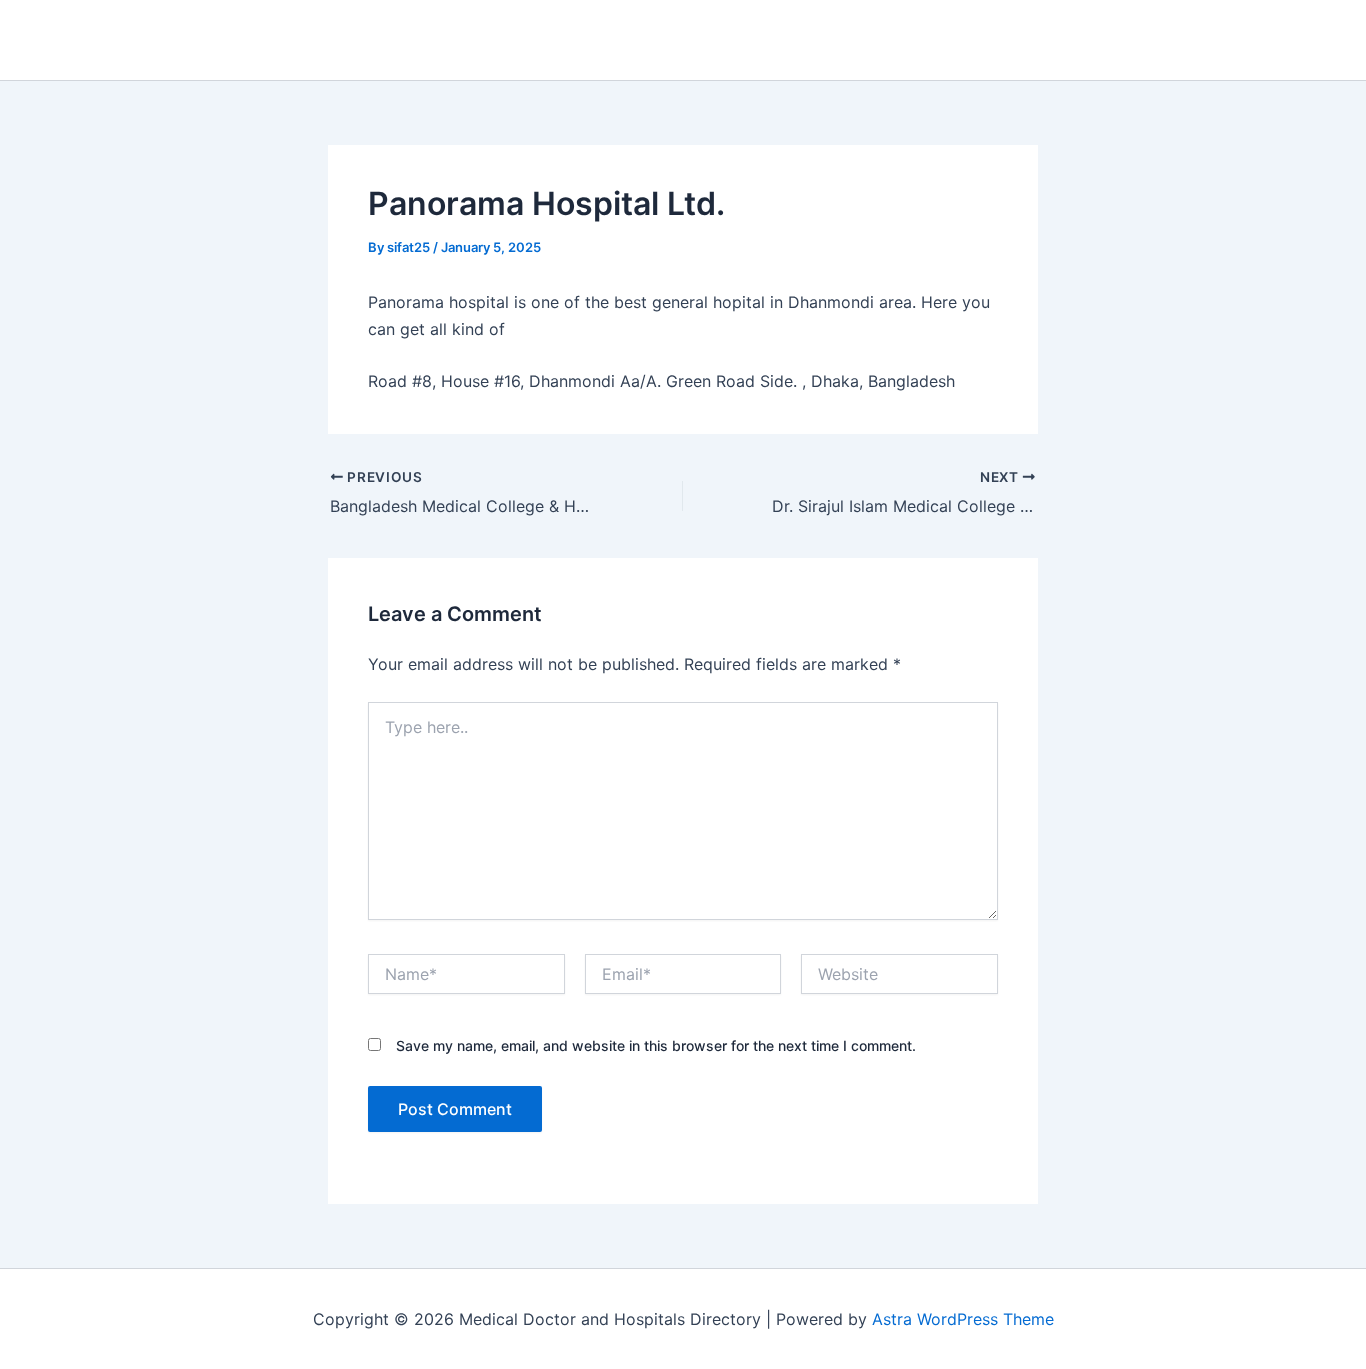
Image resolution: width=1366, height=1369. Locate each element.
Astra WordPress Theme (963, 1319)
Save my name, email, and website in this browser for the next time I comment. (656, 1045)
